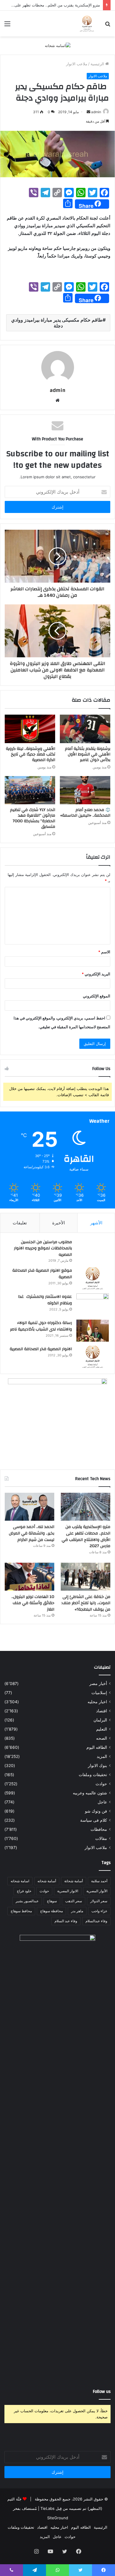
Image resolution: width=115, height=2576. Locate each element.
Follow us (102, 2392)
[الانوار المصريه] (87, 24)
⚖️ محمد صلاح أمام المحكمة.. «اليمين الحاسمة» (85, 813)
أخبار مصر (98, 1684)
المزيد (102, 1756)
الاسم (104, 952)
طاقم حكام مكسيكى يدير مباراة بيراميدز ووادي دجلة (57, 323)
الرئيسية (98, 64)
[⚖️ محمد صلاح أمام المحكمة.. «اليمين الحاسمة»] (85, 790)
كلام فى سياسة (94, 1820)
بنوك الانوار (97, 1766)
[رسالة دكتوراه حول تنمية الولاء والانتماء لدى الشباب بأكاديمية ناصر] (93, 1331)
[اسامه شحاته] (58, 45)
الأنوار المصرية (97, 1891)
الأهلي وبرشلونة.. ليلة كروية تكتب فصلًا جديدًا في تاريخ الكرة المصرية (31, 754)
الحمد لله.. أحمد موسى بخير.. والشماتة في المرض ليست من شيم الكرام (32, 1533)
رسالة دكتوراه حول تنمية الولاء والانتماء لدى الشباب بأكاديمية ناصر (41, 1326)
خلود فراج (24, 1891)
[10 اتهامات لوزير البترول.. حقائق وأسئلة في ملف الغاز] (29, 1577)
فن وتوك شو (96, 1811)
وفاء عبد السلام (66, 1921)
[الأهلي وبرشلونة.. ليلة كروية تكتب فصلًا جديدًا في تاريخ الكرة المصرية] (30, 729)
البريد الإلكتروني (96, 974)
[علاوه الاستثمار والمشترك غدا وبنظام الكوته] (93, 1304)
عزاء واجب (99, 1911)
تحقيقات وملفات (93, 1775)
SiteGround (58, 2518)
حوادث (101, 1784)
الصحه (102, 1738)
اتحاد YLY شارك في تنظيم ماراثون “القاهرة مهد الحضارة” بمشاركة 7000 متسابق (33, 818)
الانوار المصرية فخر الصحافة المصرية (41, 1349)
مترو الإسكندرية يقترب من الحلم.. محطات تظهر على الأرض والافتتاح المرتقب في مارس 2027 (86, 1536)
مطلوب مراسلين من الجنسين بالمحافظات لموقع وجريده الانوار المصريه (43, 1248)
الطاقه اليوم (97, 1747)
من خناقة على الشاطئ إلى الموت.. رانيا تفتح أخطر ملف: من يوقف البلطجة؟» (86, 1603)
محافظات (99, 1829)
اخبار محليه (97, 1702)
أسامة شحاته (47, 1881)
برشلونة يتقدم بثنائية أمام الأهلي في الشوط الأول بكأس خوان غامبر (88, 754)
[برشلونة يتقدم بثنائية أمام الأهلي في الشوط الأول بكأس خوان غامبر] (85, 729)
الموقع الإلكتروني (97, 996)
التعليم (102, 1729)
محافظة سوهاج (51, 1911)
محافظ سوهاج (21, 1911)
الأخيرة (59, 1223)
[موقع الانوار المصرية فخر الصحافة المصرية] (93, 1278)
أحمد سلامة (99, 1881)
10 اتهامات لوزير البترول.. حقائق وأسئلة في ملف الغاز (33, 1603)
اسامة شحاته (20, 1881)
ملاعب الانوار (77, 64)
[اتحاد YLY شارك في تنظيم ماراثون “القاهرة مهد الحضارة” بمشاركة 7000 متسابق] (30, 790)
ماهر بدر (77, 1911)
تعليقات (20, 1223)
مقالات (101, 1838)
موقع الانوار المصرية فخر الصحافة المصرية (42, 1274)
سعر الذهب (74, 1901)
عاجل (102, 1802)
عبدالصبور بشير (27, 1901)
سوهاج (52, 1901)
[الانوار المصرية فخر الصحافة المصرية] (93, 1357)
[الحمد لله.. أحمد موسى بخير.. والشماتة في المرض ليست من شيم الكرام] (29, 1507)
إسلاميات (99, 1693)
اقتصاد (102, 1711)
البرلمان (100, 1720)
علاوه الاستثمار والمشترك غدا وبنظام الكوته (45, 1300)
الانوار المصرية (68, 1891)
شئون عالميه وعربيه (90, 1793)
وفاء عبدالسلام (96, 1921)
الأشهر (96, 1223)
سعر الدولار (99, 1901)
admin (96, 112)
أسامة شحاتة (74, 1881)
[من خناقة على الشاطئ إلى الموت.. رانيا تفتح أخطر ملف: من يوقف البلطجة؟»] (86, 1577)
